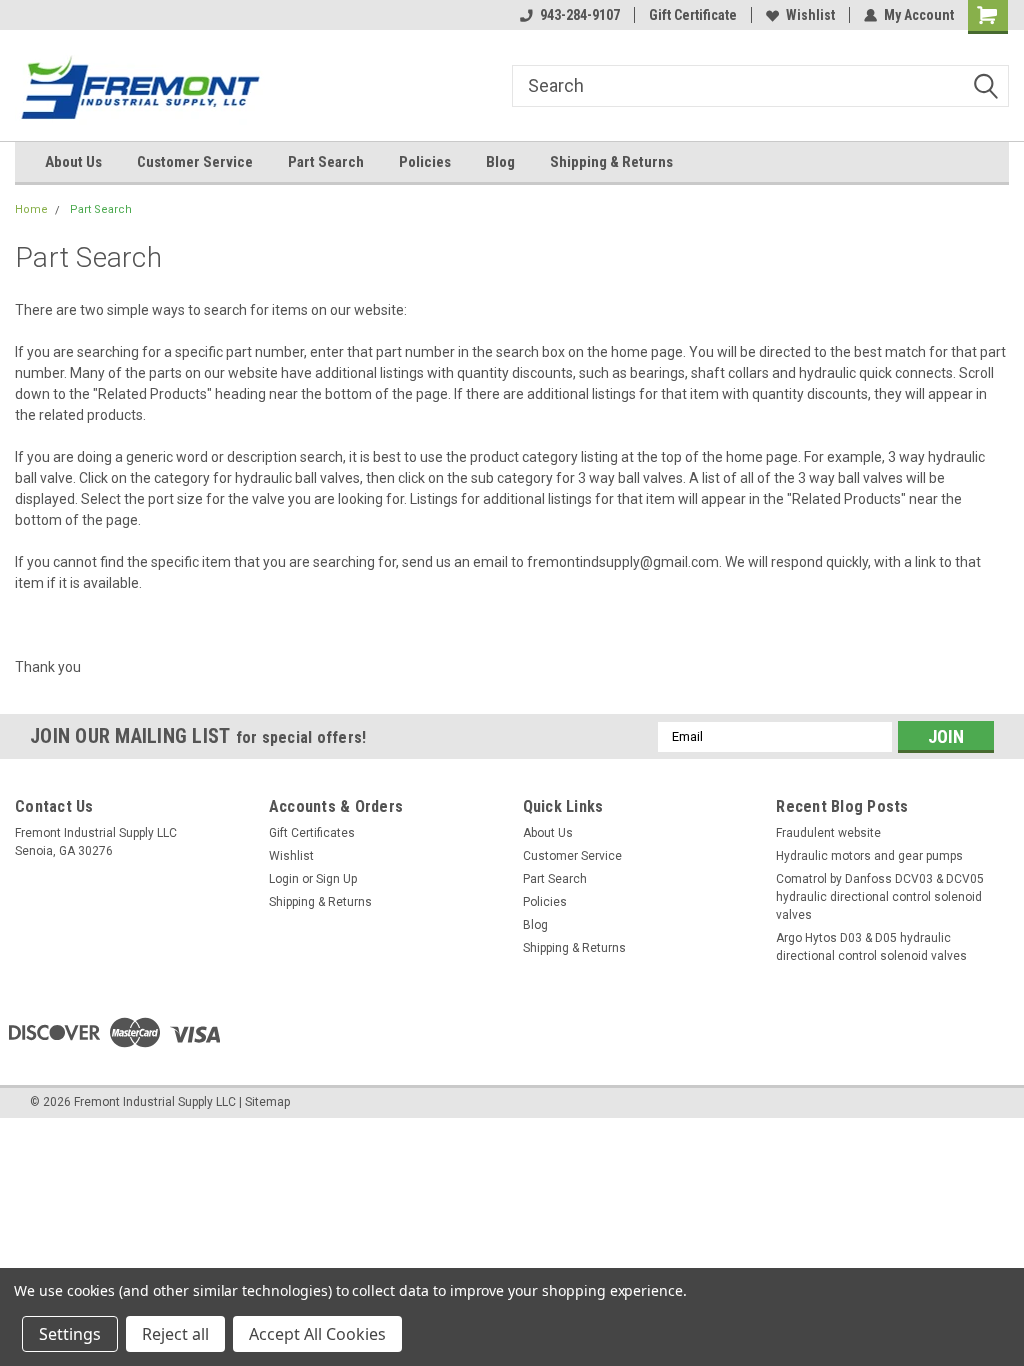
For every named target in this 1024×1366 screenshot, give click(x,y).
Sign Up (336, 879)
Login (284, 879)
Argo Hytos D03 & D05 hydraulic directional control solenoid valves (871, 947)
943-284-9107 (580, 15)
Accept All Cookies (317, 1334)
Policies (425, 162)
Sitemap (267, 1102)
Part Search (326, 162)
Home (31, 209)
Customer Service (195, 162)
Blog (500, 162)
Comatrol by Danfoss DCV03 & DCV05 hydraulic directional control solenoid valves (880, 897)
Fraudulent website (828, 833)
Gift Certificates (312, 833)
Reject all (175, 1334)
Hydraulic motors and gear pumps (869, 856)
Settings (70, 1334)
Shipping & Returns (611, 162)
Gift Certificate (693, 15)
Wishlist (810, 15)
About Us (73, 162)
